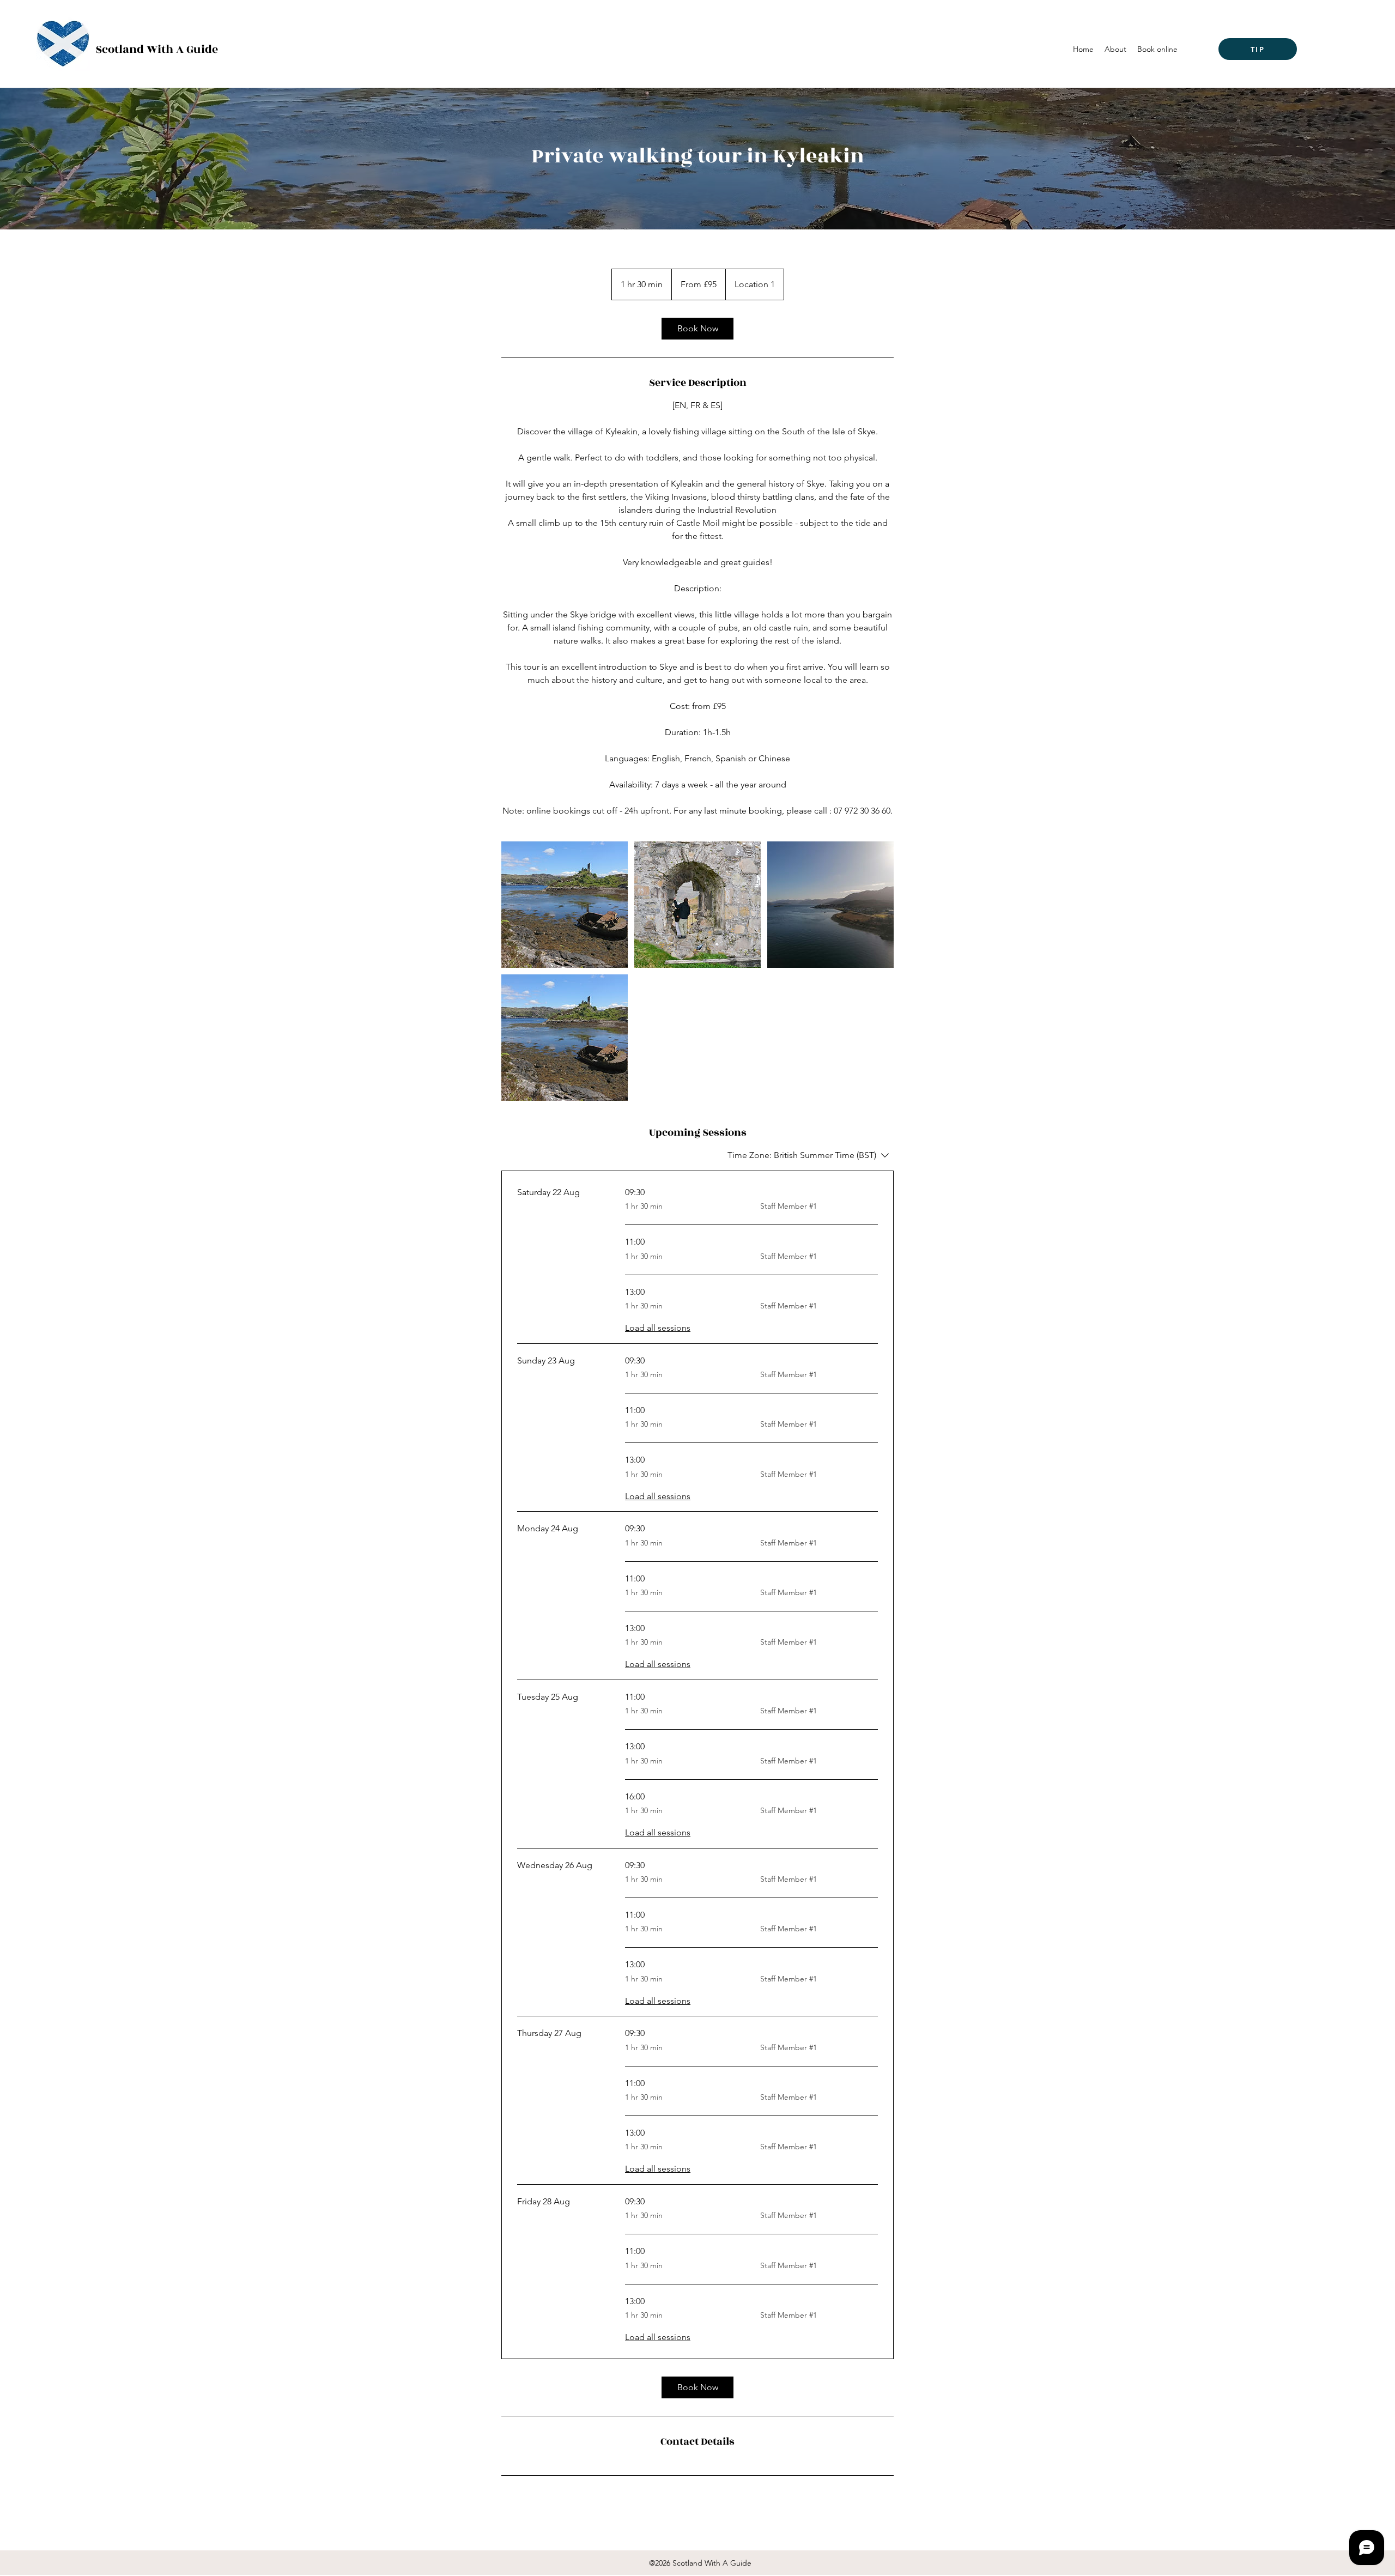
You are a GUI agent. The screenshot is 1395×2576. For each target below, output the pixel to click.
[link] (697, 329)
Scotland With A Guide (157, 49)
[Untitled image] (565, 905)
